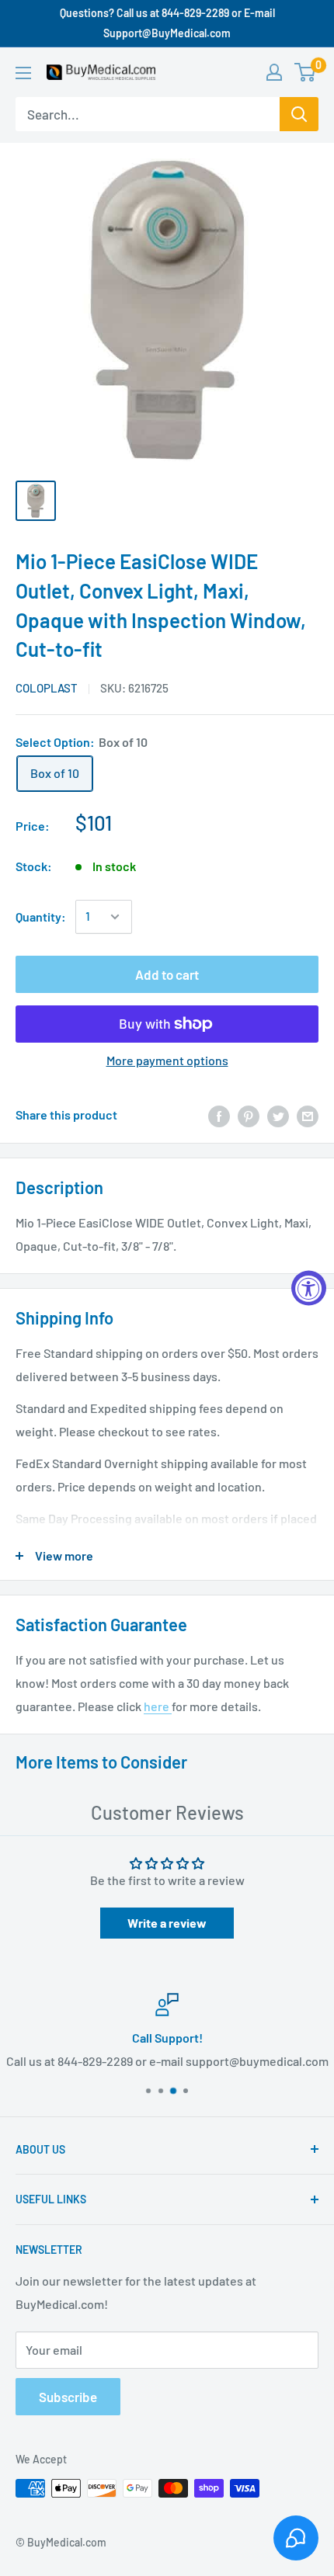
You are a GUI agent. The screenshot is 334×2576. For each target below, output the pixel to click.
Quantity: (41, 917)
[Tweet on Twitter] (278, 1115)
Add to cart (167, 974)
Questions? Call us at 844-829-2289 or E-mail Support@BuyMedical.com (167, 23)
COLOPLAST (47, 688)
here (158, 1706)
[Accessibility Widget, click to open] (309, 1288)
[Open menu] (23, 73)
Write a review (167, 1923)
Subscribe (68, 2397)
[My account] (274, 72)
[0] (306, 72)
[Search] (299, 114)
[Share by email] (308, 1115)
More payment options (167, 1060)
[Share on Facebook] (219, 1115)
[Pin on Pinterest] (249, 1115)
